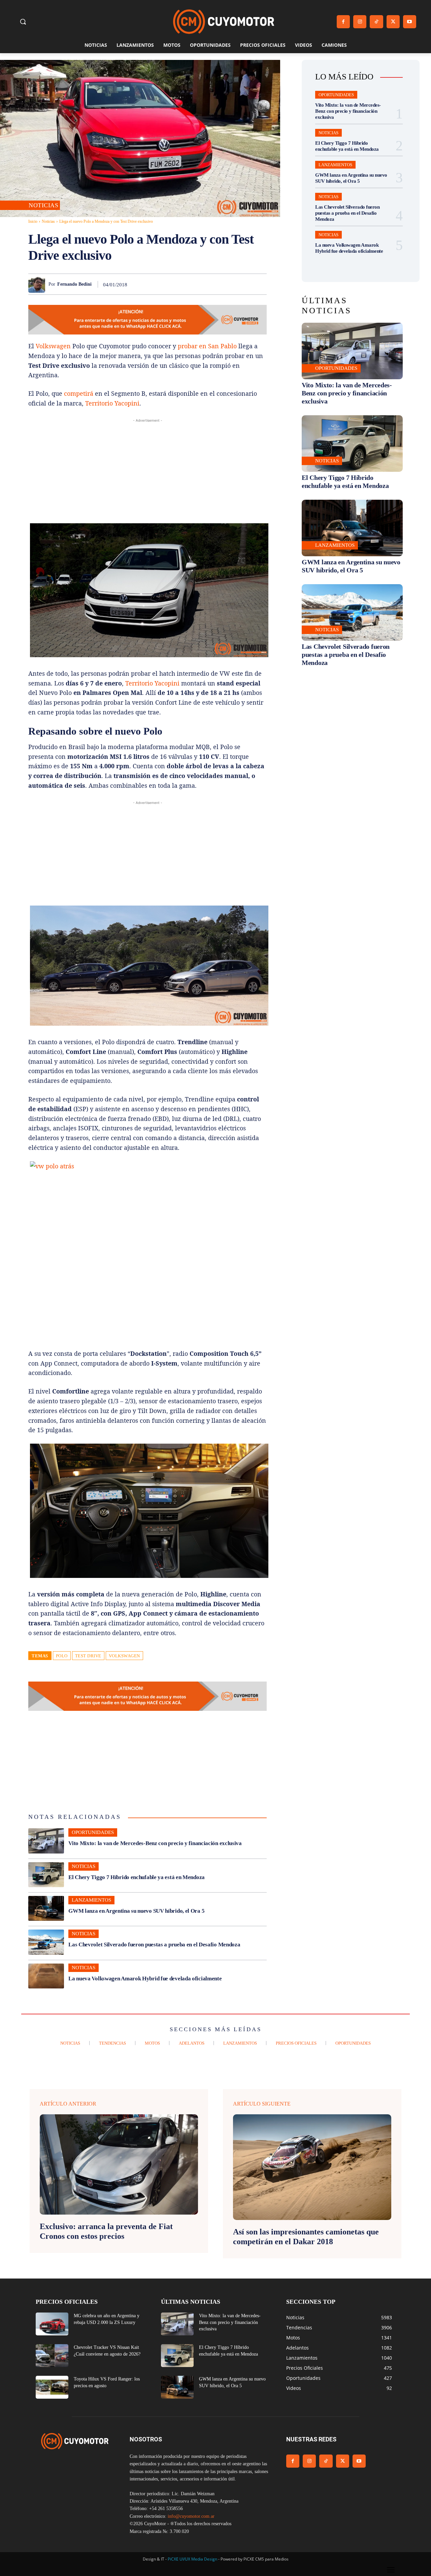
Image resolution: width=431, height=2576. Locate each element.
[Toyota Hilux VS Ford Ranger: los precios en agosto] (52, 2387)
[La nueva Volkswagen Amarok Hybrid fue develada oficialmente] (46, 1976)
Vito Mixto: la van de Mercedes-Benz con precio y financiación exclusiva (155, 1843)
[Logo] (224, 22)
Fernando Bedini (74, 284)
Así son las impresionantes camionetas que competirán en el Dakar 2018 (306, 2237)
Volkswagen (53, 346)
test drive (88, 1656)
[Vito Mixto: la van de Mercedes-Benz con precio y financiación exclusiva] (46, 1841)
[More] (260, 284)
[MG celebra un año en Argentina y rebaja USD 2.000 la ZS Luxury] (52, 2324)
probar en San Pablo (207, 346)
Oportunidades (93, 1832)
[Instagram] (360, 22)
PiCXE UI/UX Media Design (192, 2559)
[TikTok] (376, 22)
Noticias (43, 205)
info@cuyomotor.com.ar (191, 2516)
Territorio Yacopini (112, 403)
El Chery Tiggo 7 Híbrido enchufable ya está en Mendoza (137, 1877)
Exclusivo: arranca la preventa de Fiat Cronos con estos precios (106, 2231)
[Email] (228, 284)
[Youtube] (410, 22)
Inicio (33, 221)
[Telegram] (244, 284)
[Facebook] (343, 22)
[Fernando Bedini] (38, 284)
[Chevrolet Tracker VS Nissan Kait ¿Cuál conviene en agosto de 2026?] (52, 2356)
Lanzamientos (91, 1900)
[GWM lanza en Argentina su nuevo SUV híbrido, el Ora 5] (46, 1908)
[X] (393, 22)
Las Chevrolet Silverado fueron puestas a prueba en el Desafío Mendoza (154, 1945)
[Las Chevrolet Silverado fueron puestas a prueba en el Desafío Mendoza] (46, 1942)
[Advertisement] (147, 471)
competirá (79, 393)
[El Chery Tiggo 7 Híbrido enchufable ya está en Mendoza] (46, 1875)
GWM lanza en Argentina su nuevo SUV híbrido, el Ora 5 (136, 1911)
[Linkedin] (213, 284)
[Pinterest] (182, 284)
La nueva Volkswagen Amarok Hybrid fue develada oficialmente (145, 1979)
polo (62, 1656)
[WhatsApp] (197, 284)
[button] (23, 22)
